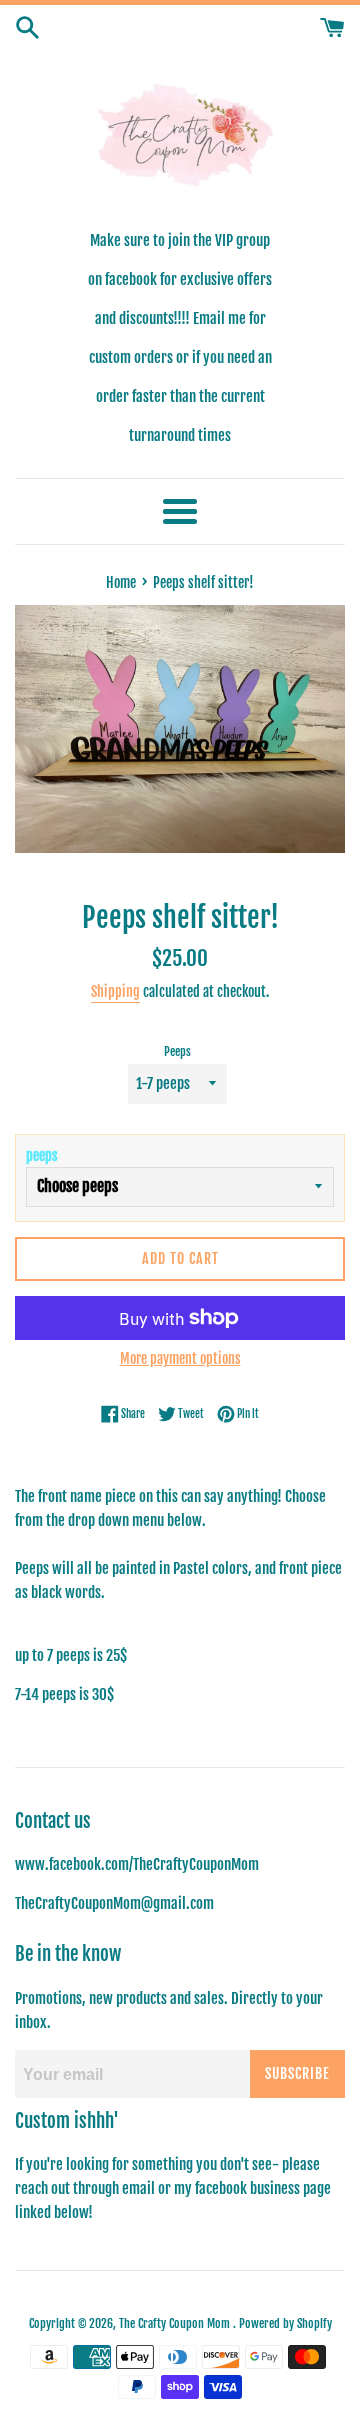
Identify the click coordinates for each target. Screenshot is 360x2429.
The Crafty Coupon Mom (176, 2323)
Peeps (177, 1051)
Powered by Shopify (285, 2323)
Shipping (115, 991)
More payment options (180, 1358)
